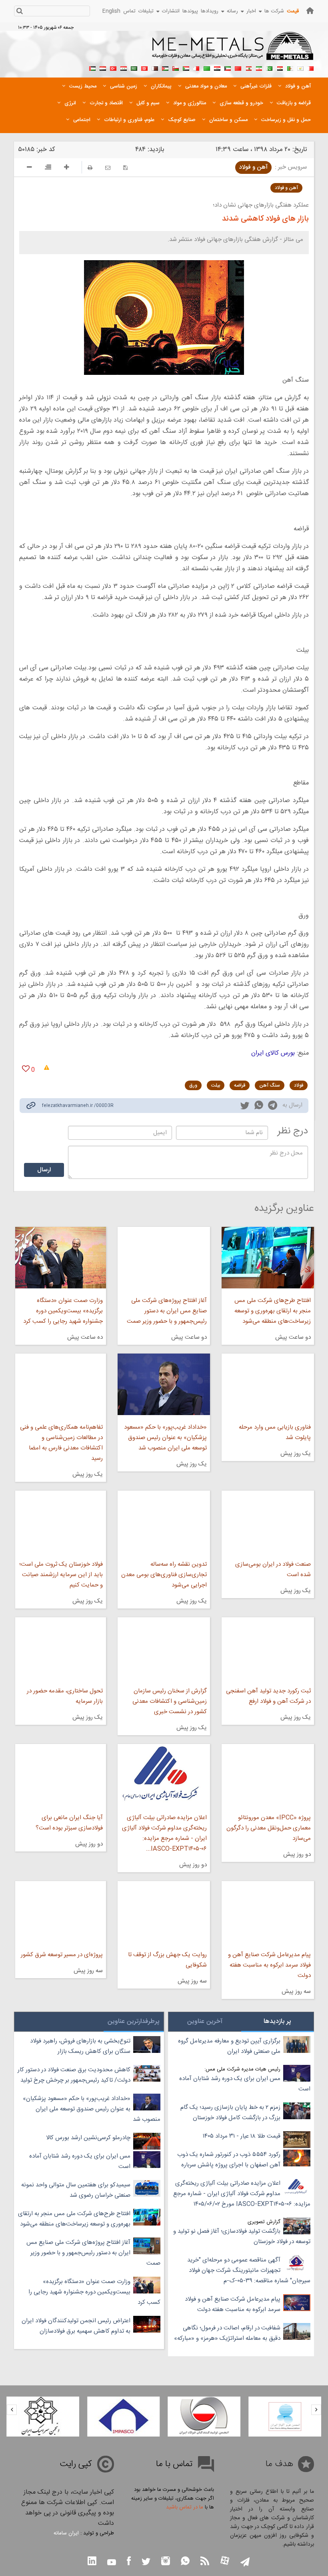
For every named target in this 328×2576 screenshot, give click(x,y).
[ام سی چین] (43, 2417)
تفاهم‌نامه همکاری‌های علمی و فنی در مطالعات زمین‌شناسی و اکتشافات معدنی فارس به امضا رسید (61, 1443)
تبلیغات (146, 11)
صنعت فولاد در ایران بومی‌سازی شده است (273, 1570)
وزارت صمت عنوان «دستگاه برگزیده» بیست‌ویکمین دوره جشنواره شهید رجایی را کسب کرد (63, 1311)
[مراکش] (238, 68)
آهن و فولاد (253, 167)
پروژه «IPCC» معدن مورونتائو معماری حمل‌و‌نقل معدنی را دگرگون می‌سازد (269, 1828)
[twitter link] (245, 1107)
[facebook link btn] (129, 2562)
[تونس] (144, 68)
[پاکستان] (269, 68)
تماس (129, 11)
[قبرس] (300, 68)
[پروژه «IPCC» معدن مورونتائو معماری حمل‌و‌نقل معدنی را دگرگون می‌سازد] (268, 1775)
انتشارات (171, 11)
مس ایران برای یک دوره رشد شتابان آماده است (245, 2084)
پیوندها (190, 11)
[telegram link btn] (245, 2563)
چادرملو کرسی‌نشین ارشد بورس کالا (88, 2138)
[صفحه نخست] (310, 11)
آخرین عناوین (205, 2022)
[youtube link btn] (112, 2563)
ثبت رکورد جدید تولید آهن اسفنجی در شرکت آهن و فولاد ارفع (268, 1696)
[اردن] (165, 68)
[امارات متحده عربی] (92, 68)
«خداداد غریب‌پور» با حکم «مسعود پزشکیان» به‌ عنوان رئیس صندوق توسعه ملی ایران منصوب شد (165, 1438)
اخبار (251, 11)
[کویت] (228, 68)
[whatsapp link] (259, 1107)
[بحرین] (311, 68)
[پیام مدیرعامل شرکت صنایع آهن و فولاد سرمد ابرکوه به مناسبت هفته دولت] (268, 1912)
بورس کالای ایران (273, 1053)
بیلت (216, 1085)
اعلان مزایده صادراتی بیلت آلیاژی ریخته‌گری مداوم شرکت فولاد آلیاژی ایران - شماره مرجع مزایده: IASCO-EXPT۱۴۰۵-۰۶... (164, 1833)
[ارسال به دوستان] (108, 168)
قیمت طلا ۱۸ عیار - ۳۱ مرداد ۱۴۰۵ (242, 2136)
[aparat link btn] (225, 2561)
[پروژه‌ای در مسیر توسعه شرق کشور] (61, 1912)
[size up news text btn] (67, 168)
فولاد (299, 1085)
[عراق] (217, 68)
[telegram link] (273, 1107)
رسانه (232, 11)
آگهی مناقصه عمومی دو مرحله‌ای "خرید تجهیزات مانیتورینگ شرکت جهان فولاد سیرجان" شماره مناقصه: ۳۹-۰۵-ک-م (249, 2270)
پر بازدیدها (277, 2022)
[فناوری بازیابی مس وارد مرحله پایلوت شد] (268, 1384)
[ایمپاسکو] (204, 2417)
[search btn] (19, 12)
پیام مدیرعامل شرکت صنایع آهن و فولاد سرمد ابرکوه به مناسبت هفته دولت (269, 1965)
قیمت (293, 11)
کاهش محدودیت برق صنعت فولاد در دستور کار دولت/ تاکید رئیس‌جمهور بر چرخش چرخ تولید (74, 2075)
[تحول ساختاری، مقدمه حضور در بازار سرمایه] (61, 1648)
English (111, 11)
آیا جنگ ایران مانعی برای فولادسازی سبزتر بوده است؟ (69, 1823)
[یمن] (103, 68)
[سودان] (186, 68)
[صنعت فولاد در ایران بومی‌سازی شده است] (268, 1521)
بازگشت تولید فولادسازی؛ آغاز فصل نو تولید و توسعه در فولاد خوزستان (242, 2237)
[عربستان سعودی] (134, 68)
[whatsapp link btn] (185, 2562)
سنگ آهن (270, 1085)
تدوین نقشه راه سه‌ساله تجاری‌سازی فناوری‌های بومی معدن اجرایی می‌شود (164, 1575)
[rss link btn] (205, 2562)
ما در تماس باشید (185, 2507)
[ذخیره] (125, 168)
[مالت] (196, 68)
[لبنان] (248, 68)
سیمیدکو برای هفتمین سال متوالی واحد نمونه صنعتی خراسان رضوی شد (76, 2190)
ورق (193, 1085)
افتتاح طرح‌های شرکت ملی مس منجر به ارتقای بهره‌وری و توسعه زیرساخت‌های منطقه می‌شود (273, 1311)
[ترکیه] (113, 68)
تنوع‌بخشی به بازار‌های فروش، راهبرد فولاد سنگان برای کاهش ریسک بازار (80, 2046)
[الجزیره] (290, 68)
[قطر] (155, 68)
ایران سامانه (66, 2533)
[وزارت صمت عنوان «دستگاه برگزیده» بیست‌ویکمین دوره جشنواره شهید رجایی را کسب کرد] (61, 1258)
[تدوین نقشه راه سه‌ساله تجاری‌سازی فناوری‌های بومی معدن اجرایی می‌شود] (164, 1521)
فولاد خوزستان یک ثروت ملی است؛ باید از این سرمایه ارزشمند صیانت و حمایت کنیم (61, 1575)
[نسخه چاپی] (90, 168)
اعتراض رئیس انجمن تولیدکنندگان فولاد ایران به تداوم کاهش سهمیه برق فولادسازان (76, 2326)
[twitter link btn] (146, 2563)
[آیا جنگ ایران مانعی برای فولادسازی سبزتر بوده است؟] (61, 1775)
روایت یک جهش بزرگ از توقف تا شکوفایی (167, 1960)
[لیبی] (207, 68)
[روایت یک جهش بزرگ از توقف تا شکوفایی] (164, 1912)
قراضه (240, 1085)
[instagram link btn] (166, 2562)
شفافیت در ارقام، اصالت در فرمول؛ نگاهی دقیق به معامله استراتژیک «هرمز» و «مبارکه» (227, 2333)
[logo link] (233, 50)
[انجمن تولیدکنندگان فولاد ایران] (285, 2417)
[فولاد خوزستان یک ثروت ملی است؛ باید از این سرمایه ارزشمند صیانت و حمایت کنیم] (61, 1521)
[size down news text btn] (29, 168)
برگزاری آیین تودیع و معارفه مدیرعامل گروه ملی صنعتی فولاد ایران (229, 2046)
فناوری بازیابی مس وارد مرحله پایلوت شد (275, 1432)
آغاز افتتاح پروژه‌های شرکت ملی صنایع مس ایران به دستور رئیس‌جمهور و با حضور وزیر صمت (167, 1311)
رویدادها (210, 11)
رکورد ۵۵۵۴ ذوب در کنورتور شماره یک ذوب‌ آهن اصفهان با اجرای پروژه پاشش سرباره (229, 2160)
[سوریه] (124, 68)
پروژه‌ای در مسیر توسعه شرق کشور (62, 1955)
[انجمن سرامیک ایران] (124, 2417)
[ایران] (259, 68)
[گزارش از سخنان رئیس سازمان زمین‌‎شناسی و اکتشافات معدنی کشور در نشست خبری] (164, 1648)
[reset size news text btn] (48, 168)
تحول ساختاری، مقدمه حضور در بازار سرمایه (65, 1696)
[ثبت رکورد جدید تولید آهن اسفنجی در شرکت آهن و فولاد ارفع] (268, 1648)
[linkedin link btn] (92, 2562)
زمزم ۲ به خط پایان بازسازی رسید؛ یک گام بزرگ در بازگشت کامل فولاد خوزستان (230, 2113)
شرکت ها (274, 11)
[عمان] (176, 68)
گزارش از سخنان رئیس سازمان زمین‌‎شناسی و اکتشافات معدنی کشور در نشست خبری (170, 1701)
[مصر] (280, 68)
